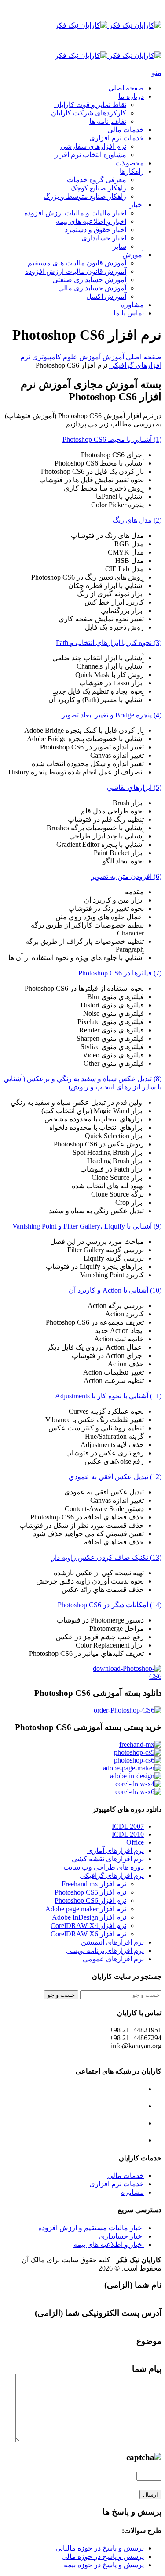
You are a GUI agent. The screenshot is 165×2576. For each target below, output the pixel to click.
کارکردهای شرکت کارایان (89, 113)
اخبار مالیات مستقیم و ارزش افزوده (91, 2228)
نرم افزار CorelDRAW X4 (88, 1926)
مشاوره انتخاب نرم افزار (90, 155)
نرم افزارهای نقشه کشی (108, 1859)
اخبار (137, 205)
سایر (119, 246)
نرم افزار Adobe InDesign (89, 1917)
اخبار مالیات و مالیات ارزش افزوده (75, 213)
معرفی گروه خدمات (97, 180)
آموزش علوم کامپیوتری (66, 357)
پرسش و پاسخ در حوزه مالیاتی (100, 2548)
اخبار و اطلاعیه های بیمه (91, 221)
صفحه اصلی (126, 88)
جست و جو (61, 1995)
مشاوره (132, 305)
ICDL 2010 (128, 1834)
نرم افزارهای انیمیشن (112, 1942)
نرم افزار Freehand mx (94, 1884)
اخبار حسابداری (104, 238)
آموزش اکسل (106, 296)
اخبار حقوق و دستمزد (95, 230)
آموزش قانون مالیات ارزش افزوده (76, 271)
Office (135, 1842)
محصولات (130, 163)
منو (157, 73)
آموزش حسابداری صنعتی (89, 280)
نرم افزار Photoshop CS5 (90, 1892)
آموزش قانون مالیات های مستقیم (77, 263)
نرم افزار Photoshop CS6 (90, 1901)
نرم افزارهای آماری (115, 1850)
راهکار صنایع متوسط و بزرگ (85, 196)
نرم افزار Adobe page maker (86, 1909)
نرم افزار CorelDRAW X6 (88, 1934)
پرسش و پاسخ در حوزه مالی (103, 2556)
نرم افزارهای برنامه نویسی (105, 1951)
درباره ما (131, 96)
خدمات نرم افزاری (117, 138)
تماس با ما (129, 313)
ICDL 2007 (128, 1826)
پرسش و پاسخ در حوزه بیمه (104, 2565)
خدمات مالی (126, 130)
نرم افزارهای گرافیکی (112, 1876)
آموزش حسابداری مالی (92, 288)
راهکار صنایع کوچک (98, 188)
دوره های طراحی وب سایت (104, 1867)
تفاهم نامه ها (108, 121)
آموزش (133, 255)
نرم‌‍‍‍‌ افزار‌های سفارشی (93, 146)
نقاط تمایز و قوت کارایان (90, 105)
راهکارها (132, 171)
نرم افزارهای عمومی (113, 1959)
